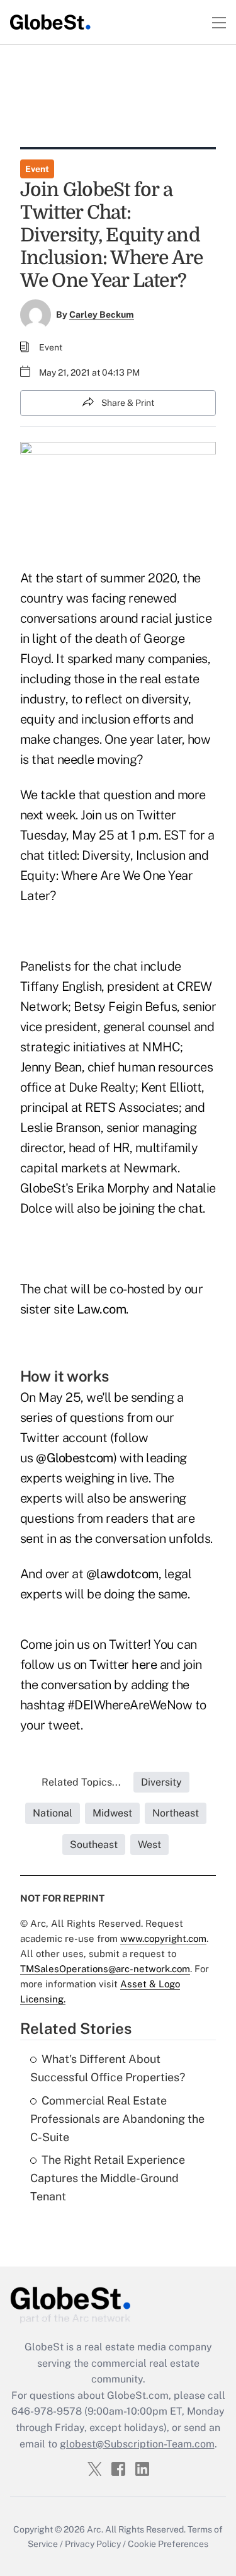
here (144, 1665)
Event (37, 169)
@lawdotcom (122, 1574)
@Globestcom (75, 1458)
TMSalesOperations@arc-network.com (105, 1969)
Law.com (102, 1309)
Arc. (95, 2529)
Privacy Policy (93, 2544)
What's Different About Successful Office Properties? (108, 2068)
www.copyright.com (163, 1938)
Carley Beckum (102, 315)
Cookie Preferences (168, 2544)
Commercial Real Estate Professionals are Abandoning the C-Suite (117, 2119)
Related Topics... (81, 1782)
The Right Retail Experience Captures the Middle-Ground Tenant (108, 2178)
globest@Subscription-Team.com (137, 2444)
